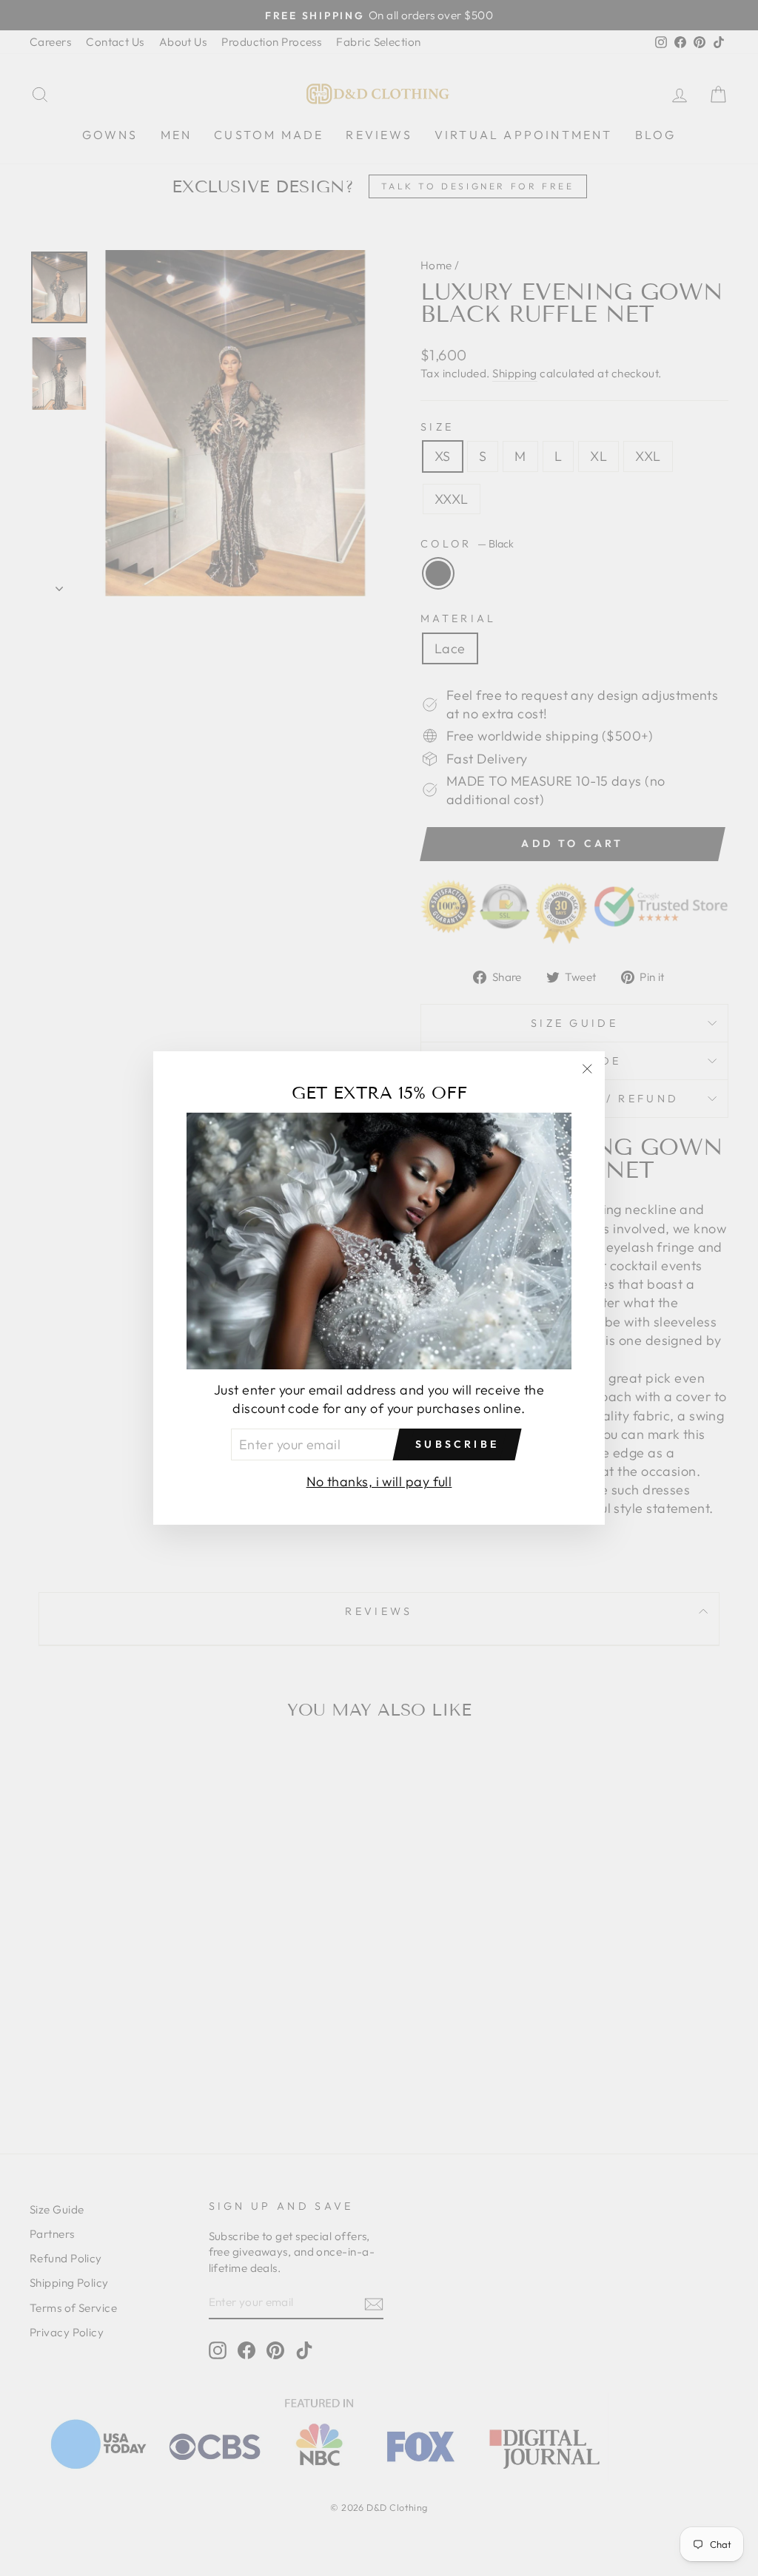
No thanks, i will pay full (379, 1481)
